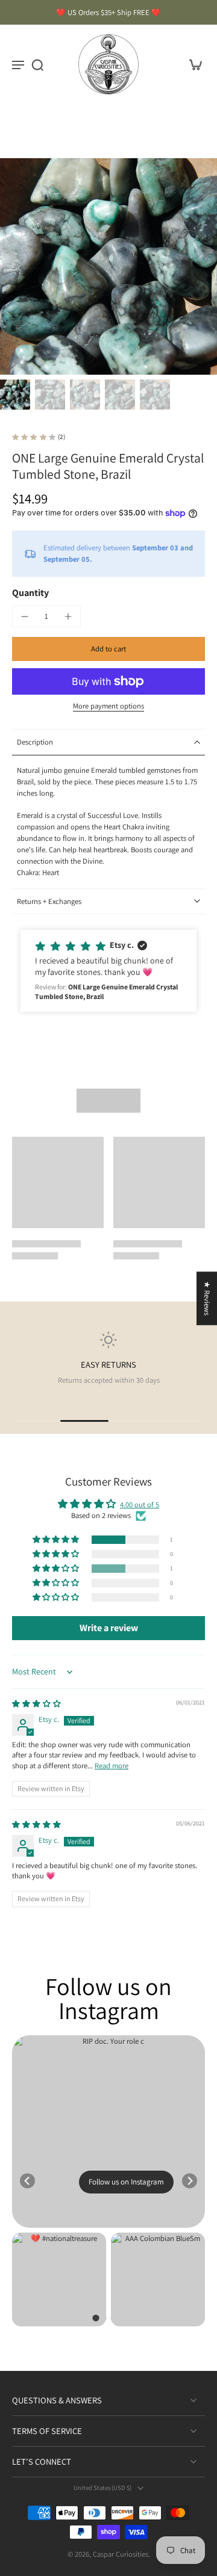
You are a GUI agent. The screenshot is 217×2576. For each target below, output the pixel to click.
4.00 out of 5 (140, 1505)
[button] (108, 649)
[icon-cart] (192, 64)
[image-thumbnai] (15, 395)
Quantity (30, 593)
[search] (37, 64)
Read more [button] (112, 1766)
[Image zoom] (108, 266)
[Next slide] (190, 2181)
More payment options (108, 707)
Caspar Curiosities (121, 2554)
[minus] (25, 616)
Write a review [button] (109, 1628)
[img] (36, 1704)
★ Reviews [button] (207, 1298)
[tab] (96, 2318)
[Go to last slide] (27, 2181)
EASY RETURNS (108, 1364)
